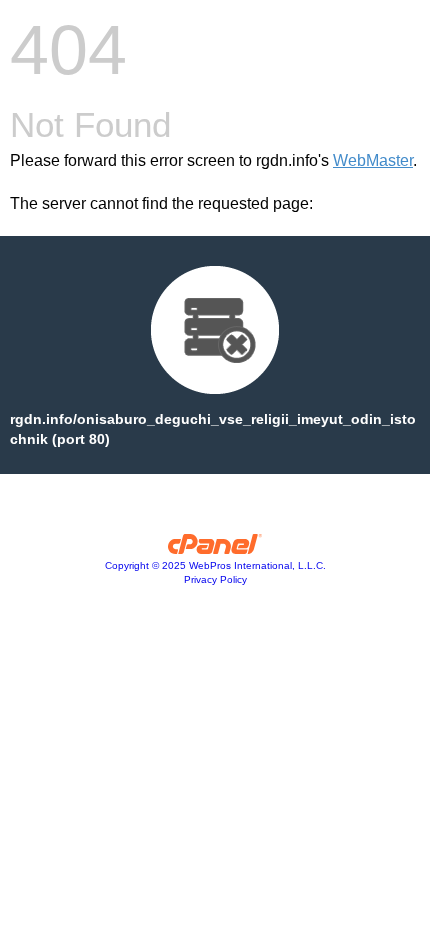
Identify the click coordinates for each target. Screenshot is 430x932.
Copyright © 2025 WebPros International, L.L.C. (215, 565)
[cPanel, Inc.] (215, 549)
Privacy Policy (215, 579)
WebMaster (373, 160)
